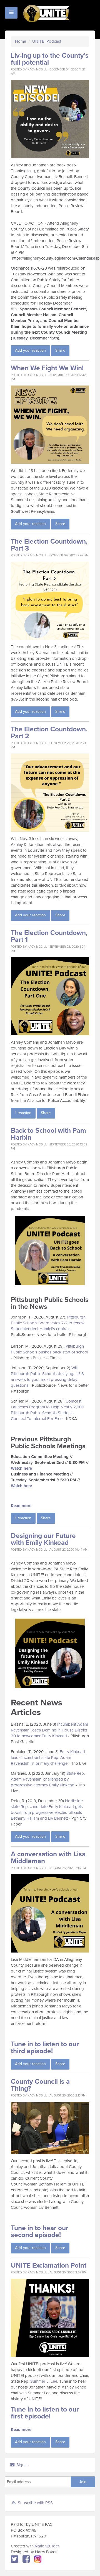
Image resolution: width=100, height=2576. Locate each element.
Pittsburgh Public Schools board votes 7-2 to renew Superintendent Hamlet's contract (48, 1323)
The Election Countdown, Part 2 (49, 733)
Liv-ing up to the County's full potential (50, 59)
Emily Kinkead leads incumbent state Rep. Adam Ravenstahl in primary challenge (48, 1758)
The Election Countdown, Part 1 (49, 936)
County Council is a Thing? (40, 2085)
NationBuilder (47, 2546)
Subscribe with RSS (35, 2503)
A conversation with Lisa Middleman (48, 1858)
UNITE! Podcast (47, 41)
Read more (21, 1506)
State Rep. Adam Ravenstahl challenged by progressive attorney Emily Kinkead (48, 1779)
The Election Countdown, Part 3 (49, 545)
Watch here (21, 1468)
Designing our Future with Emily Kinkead (43, 1539)
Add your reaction (30, 350)
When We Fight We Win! (47, 368)
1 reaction (23, 1113)
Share (60, 350)
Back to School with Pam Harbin (48, 1134)
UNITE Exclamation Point (49, 2266)
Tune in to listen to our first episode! (45, 2413)
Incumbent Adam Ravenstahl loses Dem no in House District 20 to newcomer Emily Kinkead (49, 1730)
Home (21, 41)
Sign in (22, 2465)
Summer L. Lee (44, 2381)
